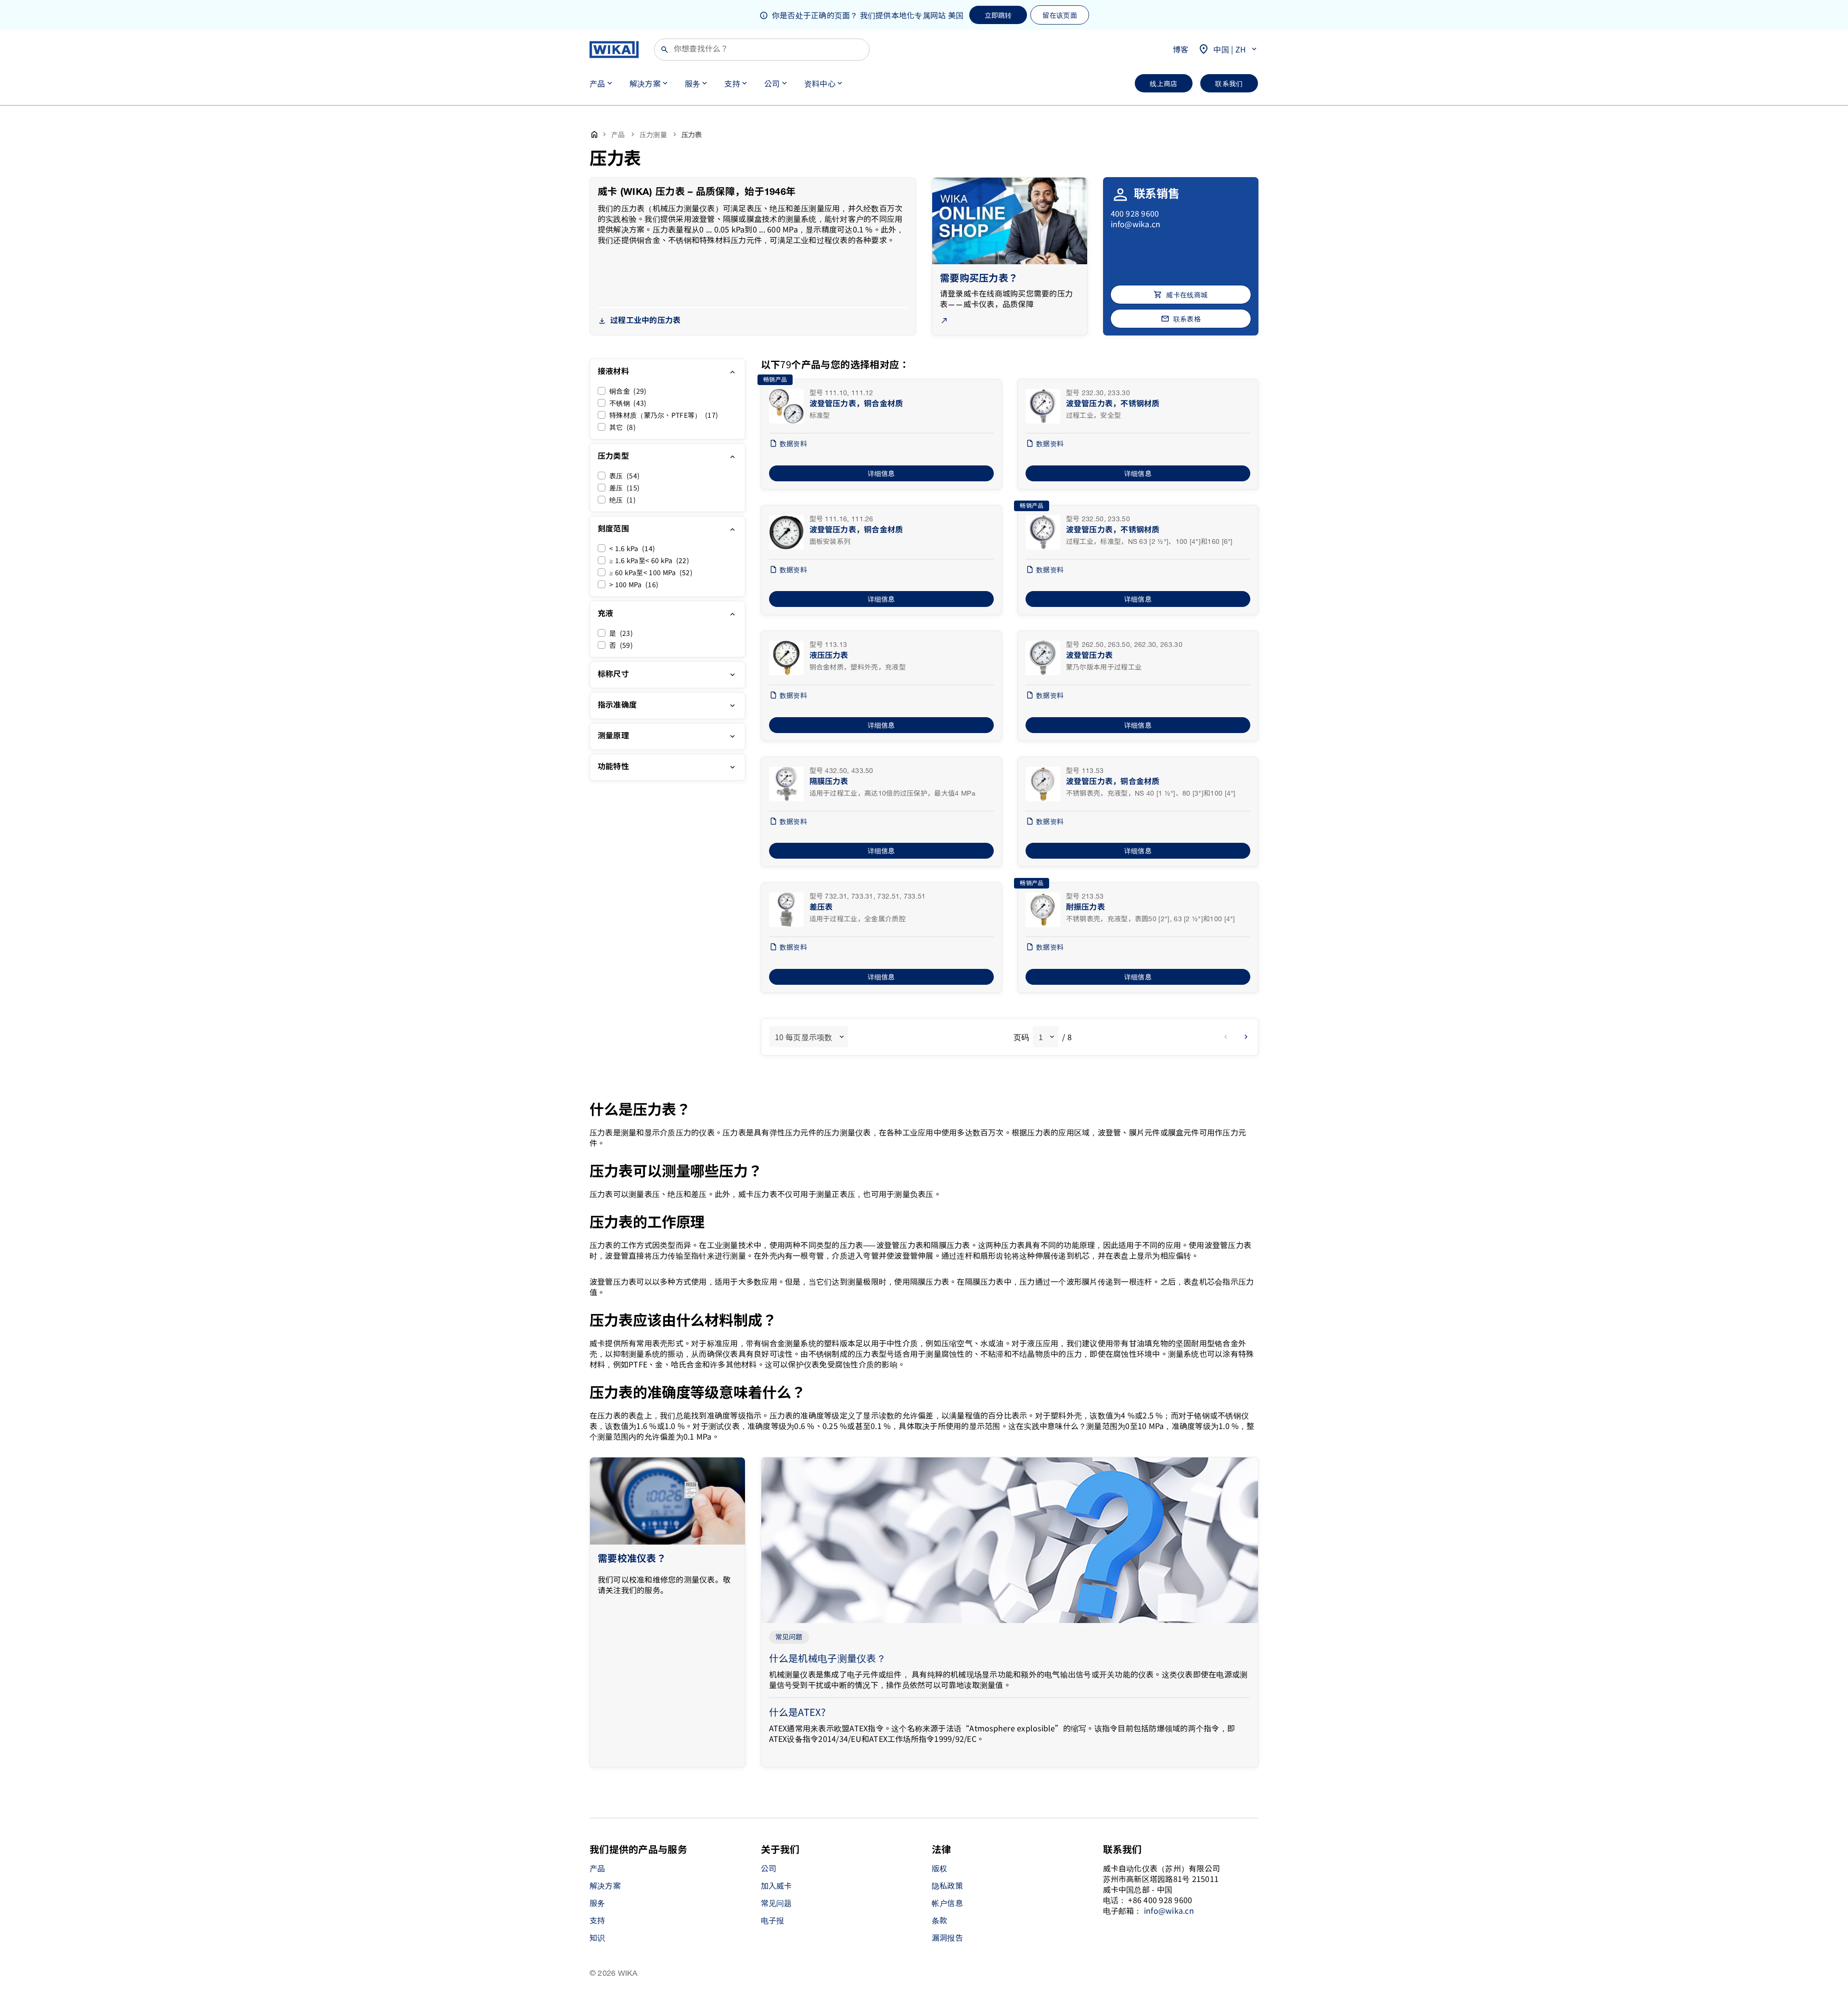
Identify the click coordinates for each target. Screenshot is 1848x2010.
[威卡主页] (614, 50)
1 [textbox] (1041, 1037)
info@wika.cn (1136, 224)
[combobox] (808, 1037)
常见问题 (789, 1637)
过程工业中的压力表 (645, 321)
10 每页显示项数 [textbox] (804, 1037)
